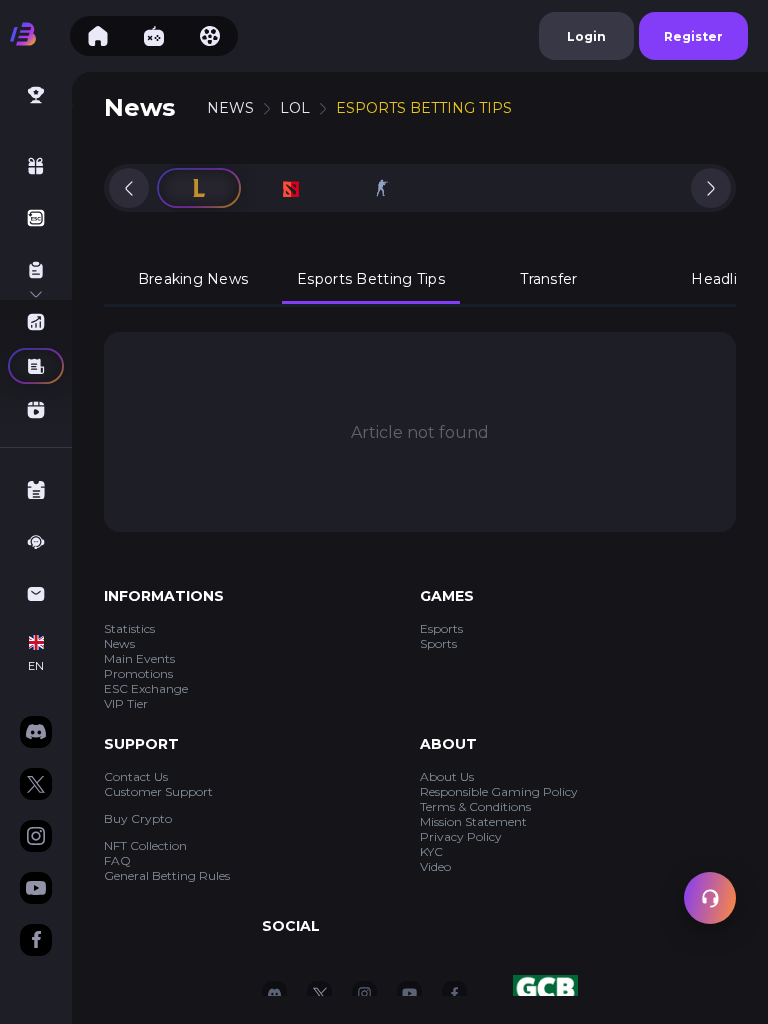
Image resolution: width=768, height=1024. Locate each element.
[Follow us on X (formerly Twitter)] (36, 786)
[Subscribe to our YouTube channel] (36, 890)
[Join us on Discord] (36, 734)
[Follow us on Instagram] (36, 838)
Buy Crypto (138, 818)
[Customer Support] (710, 898)
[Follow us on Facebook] (36, 942)
